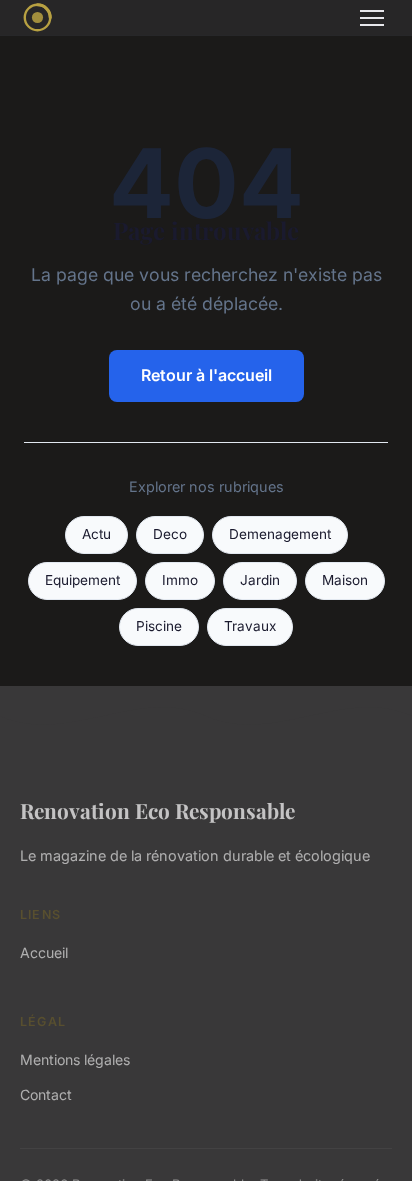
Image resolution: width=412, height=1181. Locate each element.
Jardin (260, 580)
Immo (180, 580)
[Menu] (372, 18)
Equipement (82, 580)
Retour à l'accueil (206, 375)
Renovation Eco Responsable (157, 810)
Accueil (44, 952)
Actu (96, 534)
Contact (46, 1094)
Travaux (250, 626)
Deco (170, 534)
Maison (345, 580)
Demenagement (280, 534)
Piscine (159, 626)
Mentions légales (75, 1059)
